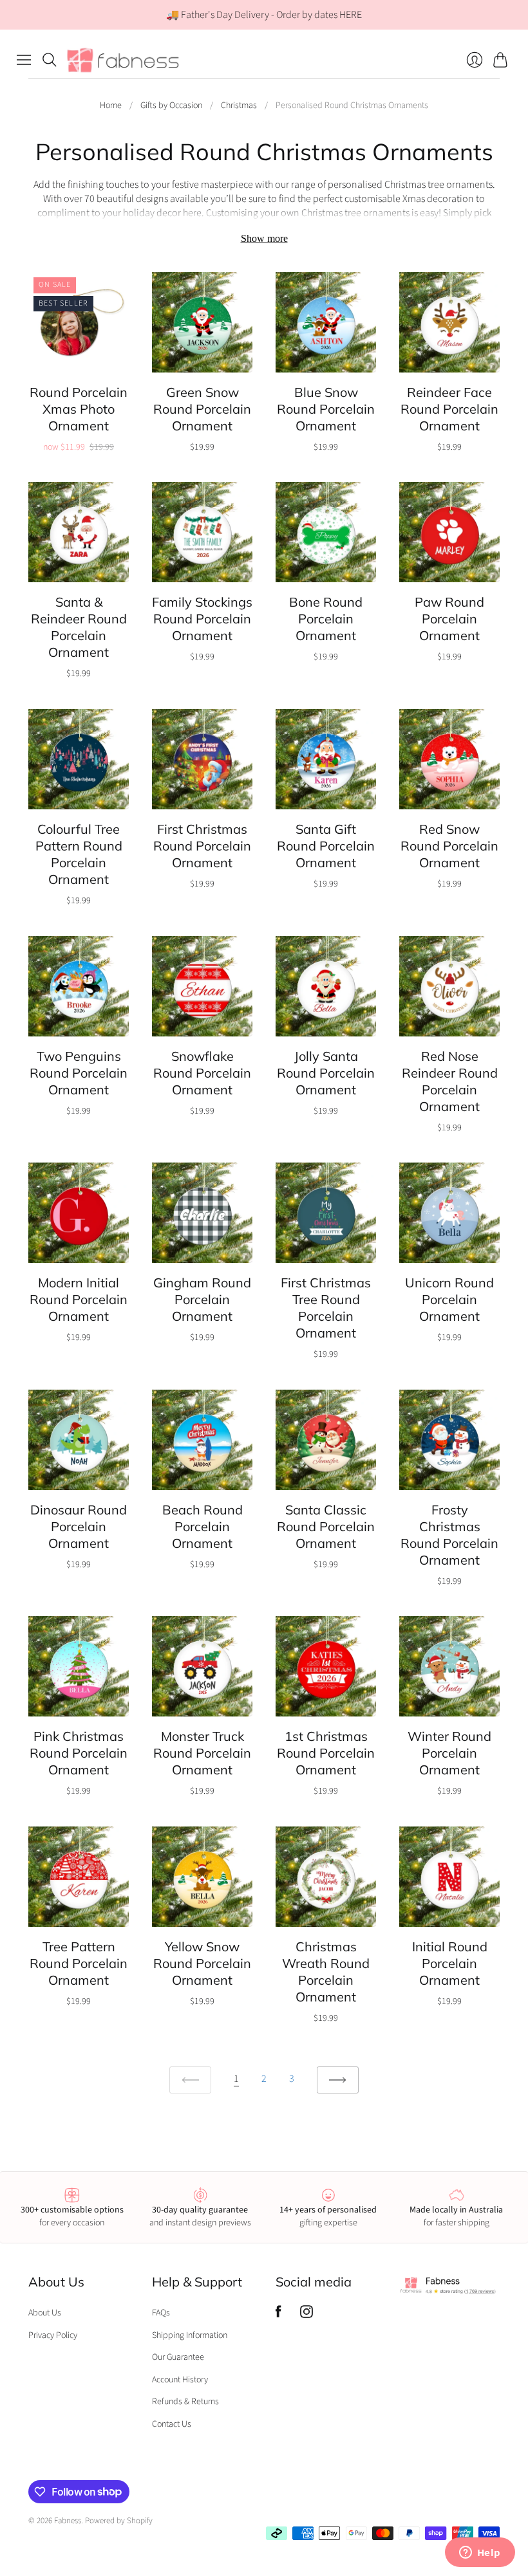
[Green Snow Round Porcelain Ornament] (202, 322)
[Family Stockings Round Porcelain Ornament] (202, 532)
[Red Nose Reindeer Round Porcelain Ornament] (449, 986)
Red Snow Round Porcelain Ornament (449, 846)
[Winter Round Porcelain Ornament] (449, 1666)
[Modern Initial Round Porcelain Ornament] (79, 1213)
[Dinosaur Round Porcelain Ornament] (79, 1440)
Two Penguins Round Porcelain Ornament (79, 1073)
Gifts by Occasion (171, 106)
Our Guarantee (178, 2357)
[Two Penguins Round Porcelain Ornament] (79, 986)
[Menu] (24, 60)
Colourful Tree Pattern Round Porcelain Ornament (79, 854)
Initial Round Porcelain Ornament (450, 1963)
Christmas (239, 106)
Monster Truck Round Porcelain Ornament (202, 1753)
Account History (180, 2380)
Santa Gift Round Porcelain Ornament (326, 846)
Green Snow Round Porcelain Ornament (202, 409)
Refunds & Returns (185, 2402)
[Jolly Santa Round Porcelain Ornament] (326, 986)
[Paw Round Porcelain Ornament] (449, 532)
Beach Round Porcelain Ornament (203, 1526)
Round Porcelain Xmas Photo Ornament (79, 409)
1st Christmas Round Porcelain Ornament (326, 1753)
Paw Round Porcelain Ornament (449, 619)
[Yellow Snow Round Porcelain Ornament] (202, 1877)
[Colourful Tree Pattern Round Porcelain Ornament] (79, 759)
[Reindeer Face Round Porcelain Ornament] (449, 322)
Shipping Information (190, 2335)
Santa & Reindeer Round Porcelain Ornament (79, 627)
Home (111, 106)
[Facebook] (278, 2315)
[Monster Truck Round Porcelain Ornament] (202, 1666)
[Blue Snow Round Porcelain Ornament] (326, 322)
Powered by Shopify (119, 2521)
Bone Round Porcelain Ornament (326, 619)
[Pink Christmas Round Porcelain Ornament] (79, 1666)
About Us (45, 2313)
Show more (264, 238)
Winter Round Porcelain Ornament (449, 1753)
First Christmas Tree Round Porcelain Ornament (326, 1308)
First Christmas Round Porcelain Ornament (202, 846)
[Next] (338, 2080)
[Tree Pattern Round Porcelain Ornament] (79, 1877)
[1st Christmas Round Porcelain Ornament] (326, 1666)
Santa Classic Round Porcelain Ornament (326, 1526)
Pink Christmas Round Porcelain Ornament (79, 1753)
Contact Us (172, 2424)
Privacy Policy (53, 2335)
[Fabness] (123, 60)
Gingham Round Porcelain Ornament (202, 1299)
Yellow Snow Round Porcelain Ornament (202, 1963)
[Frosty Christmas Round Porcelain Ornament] (449, 1440)
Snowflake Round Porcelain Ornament (202, 1073)
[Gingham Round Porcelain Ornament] (202, 1213)
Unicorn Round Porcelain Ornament (449, 1299)
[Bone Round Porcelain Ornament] (326, 532)
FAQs (161, 2313)
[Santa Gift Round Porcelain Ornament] (326, 759)
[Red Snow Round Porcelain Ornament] (449, 759)
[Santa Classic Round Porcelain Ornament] (326, 1440)
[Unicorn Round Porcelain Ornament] (449, 1213)
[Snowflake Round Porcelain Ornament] (202, 986)
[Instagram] (306, 2315)
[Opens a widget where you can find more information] (480, 2553)
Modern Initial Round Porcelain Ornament (79, 1299)
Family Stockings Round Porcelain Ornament (202, 619)
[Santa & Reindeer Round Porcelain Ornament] (79, 532)
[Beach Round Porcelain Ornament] (202, 1440)
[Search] (50, 60)
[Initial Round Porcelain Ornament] (449, 1877)
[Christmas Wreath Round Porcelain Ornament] (326, 1877)
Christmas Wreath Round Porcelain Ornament (326, 1972)
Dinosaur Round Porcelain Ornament (79, 1526)
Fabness (68, 2521)
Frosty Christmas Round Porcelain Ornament (449, 1535)
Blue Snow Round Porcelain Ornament (326, 409)
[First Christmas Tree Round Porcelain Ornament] (326, 1213)
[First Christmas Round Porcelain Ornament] (202, 759)
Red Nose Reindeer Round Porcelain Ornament (450, 1081)
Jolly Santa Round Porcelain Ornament (326, 1073)
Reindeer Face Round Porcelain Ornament (449, 409)
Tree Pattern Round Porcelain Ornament (79, 1963)
